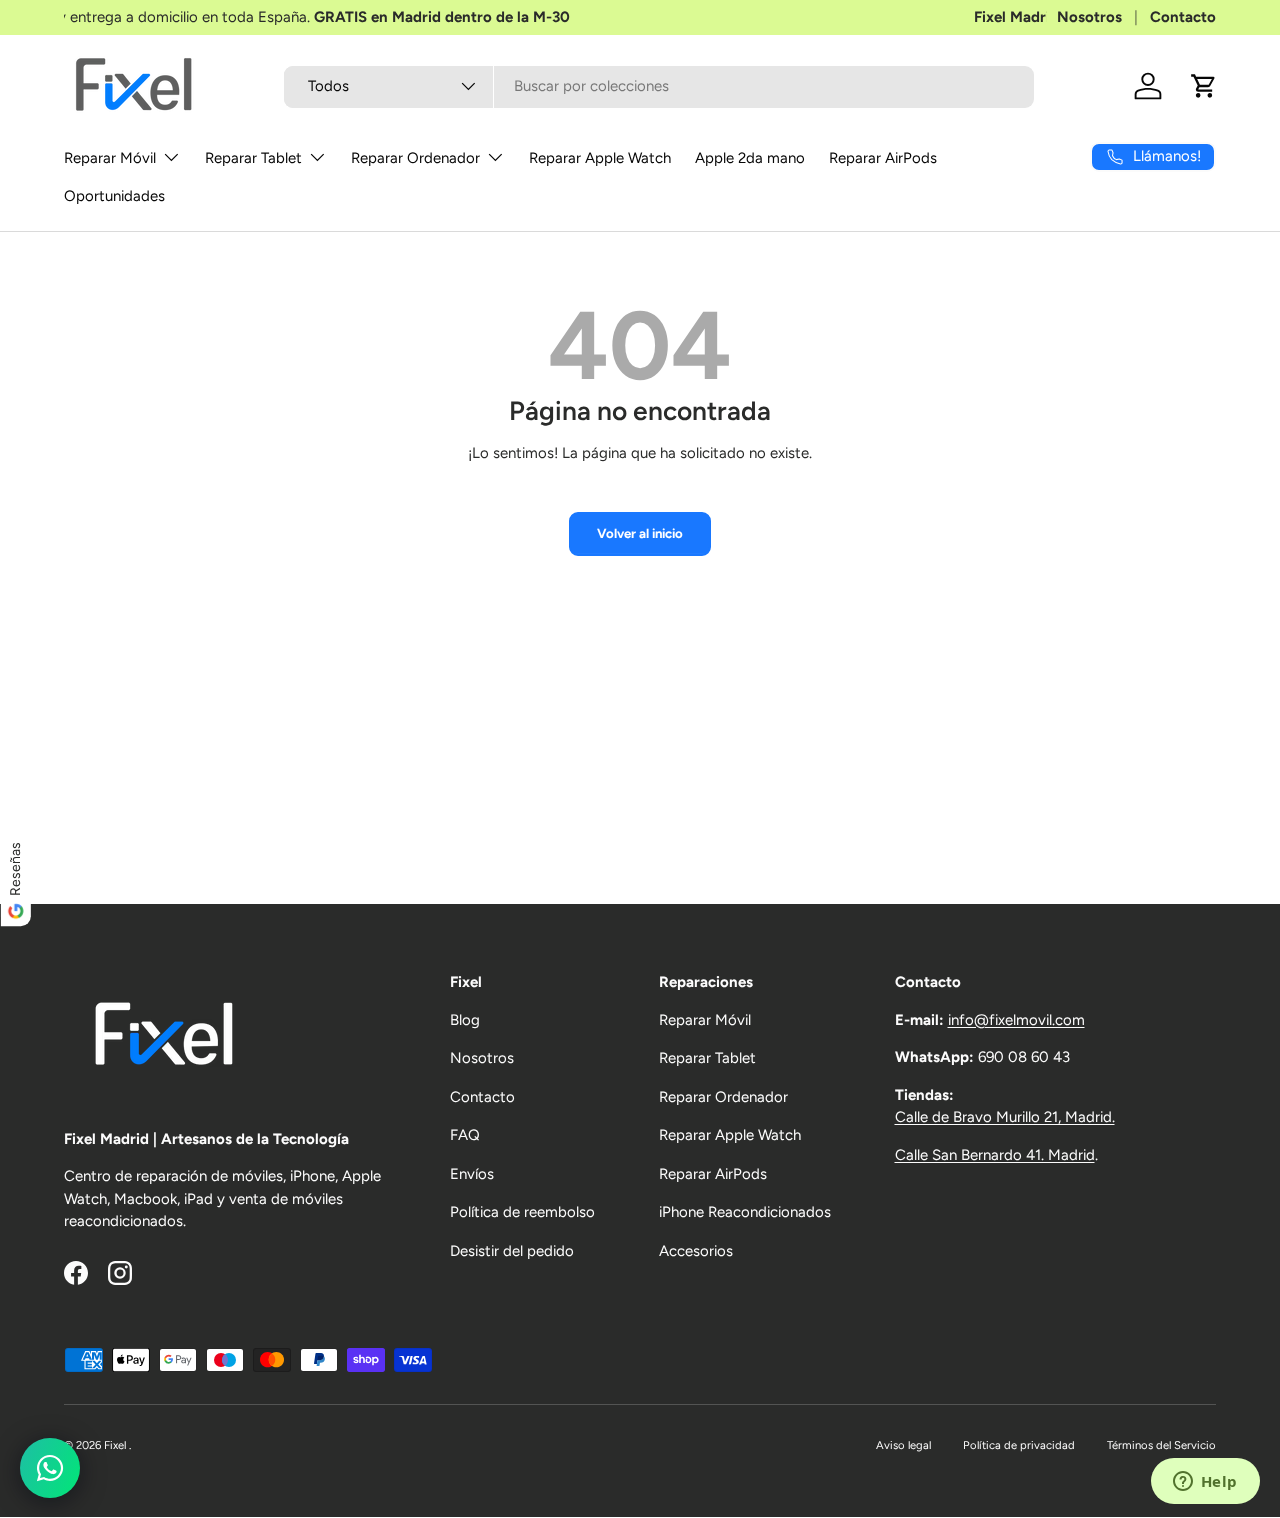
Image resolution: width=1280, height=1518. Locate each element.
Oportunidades (114, 196)
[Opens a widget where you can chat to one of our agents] (1205, 1483)
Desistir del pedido (512, 1251)
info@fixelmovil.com (1016, 1020)
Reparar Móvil (110, 158)
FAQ (465, 1135)
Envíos (472, 1174)
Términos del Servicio (1161, 1445)
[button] (1204, 86)
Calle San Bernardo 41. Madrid (995, 1155)
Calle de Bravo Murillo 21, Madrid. (1005, 1117)
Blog (465, 1020)
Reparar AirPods (883, 158)
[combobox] (659, 86)
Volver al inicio (640, 533)
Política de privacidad (1019, 1445)
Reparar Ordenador (415, 158)
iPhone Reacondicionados (745, 1212)
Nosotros (1089, 17)
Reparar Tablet (253, 158)
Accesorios (696, 1251)
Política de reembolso (522, 1212)
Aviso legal (903, 1445)
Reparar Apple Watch (600, 158)
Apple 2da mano (750, 158)
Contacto (1183, 17)
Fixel (116, 1445)
